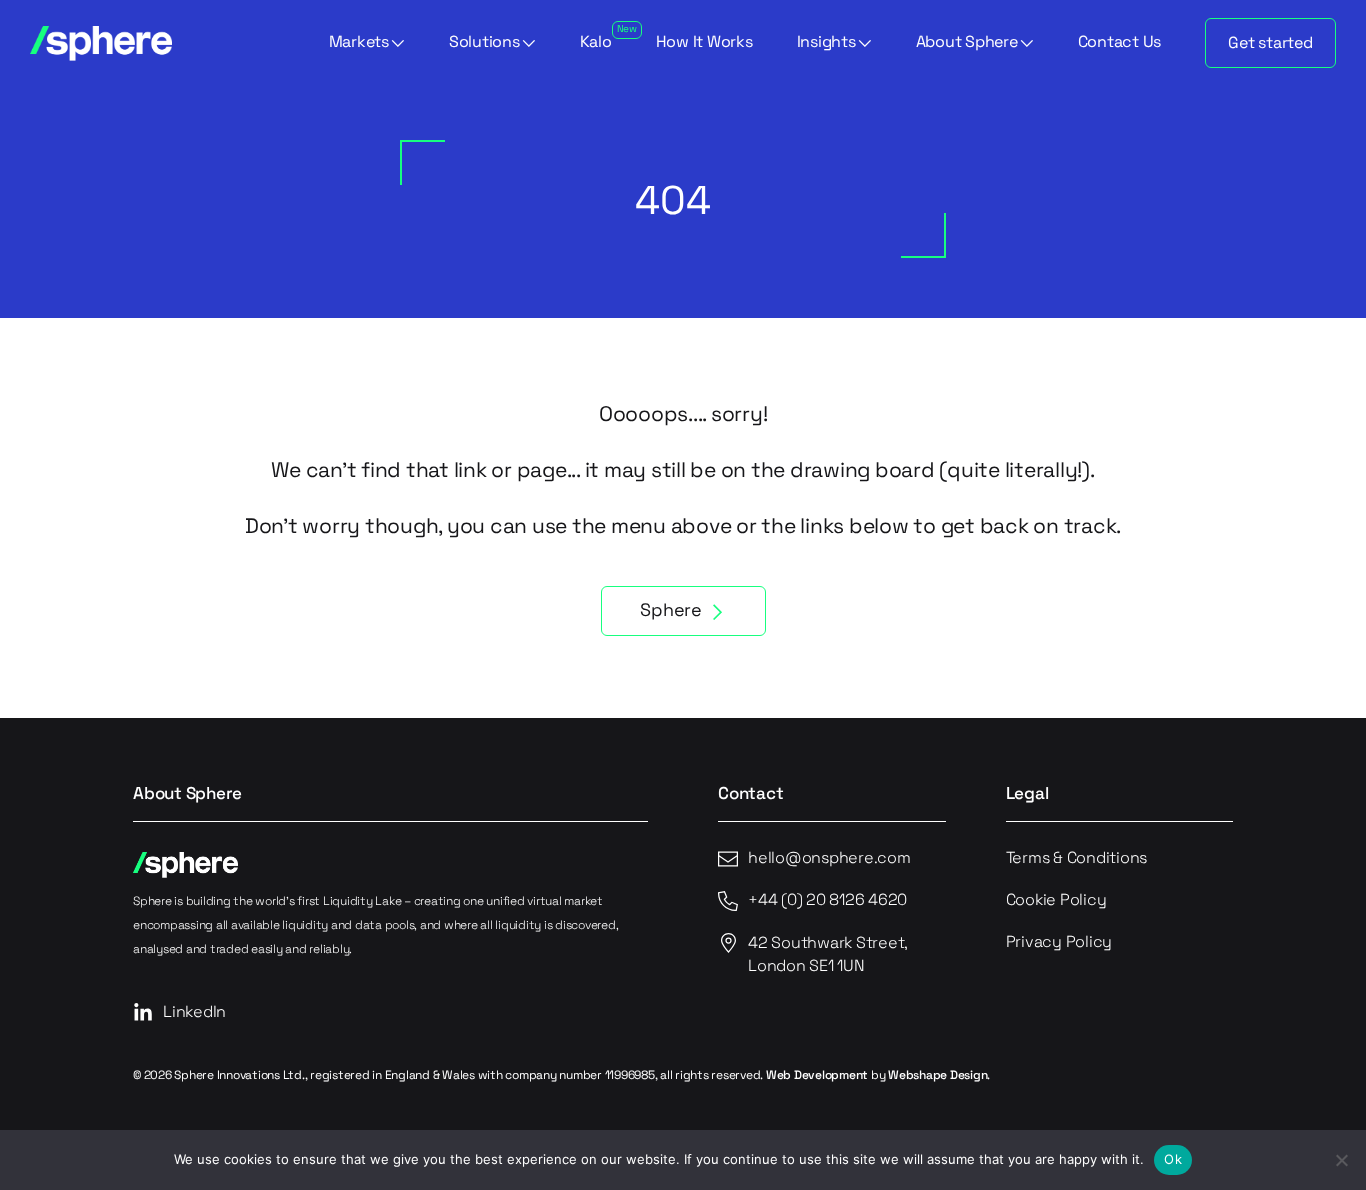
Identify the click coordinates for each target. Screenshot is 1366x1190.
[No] (1341, 1160)
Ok (1173, 1159)
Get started (1270, 44)
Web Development (817, 1076)
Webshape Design (937, 1076)
